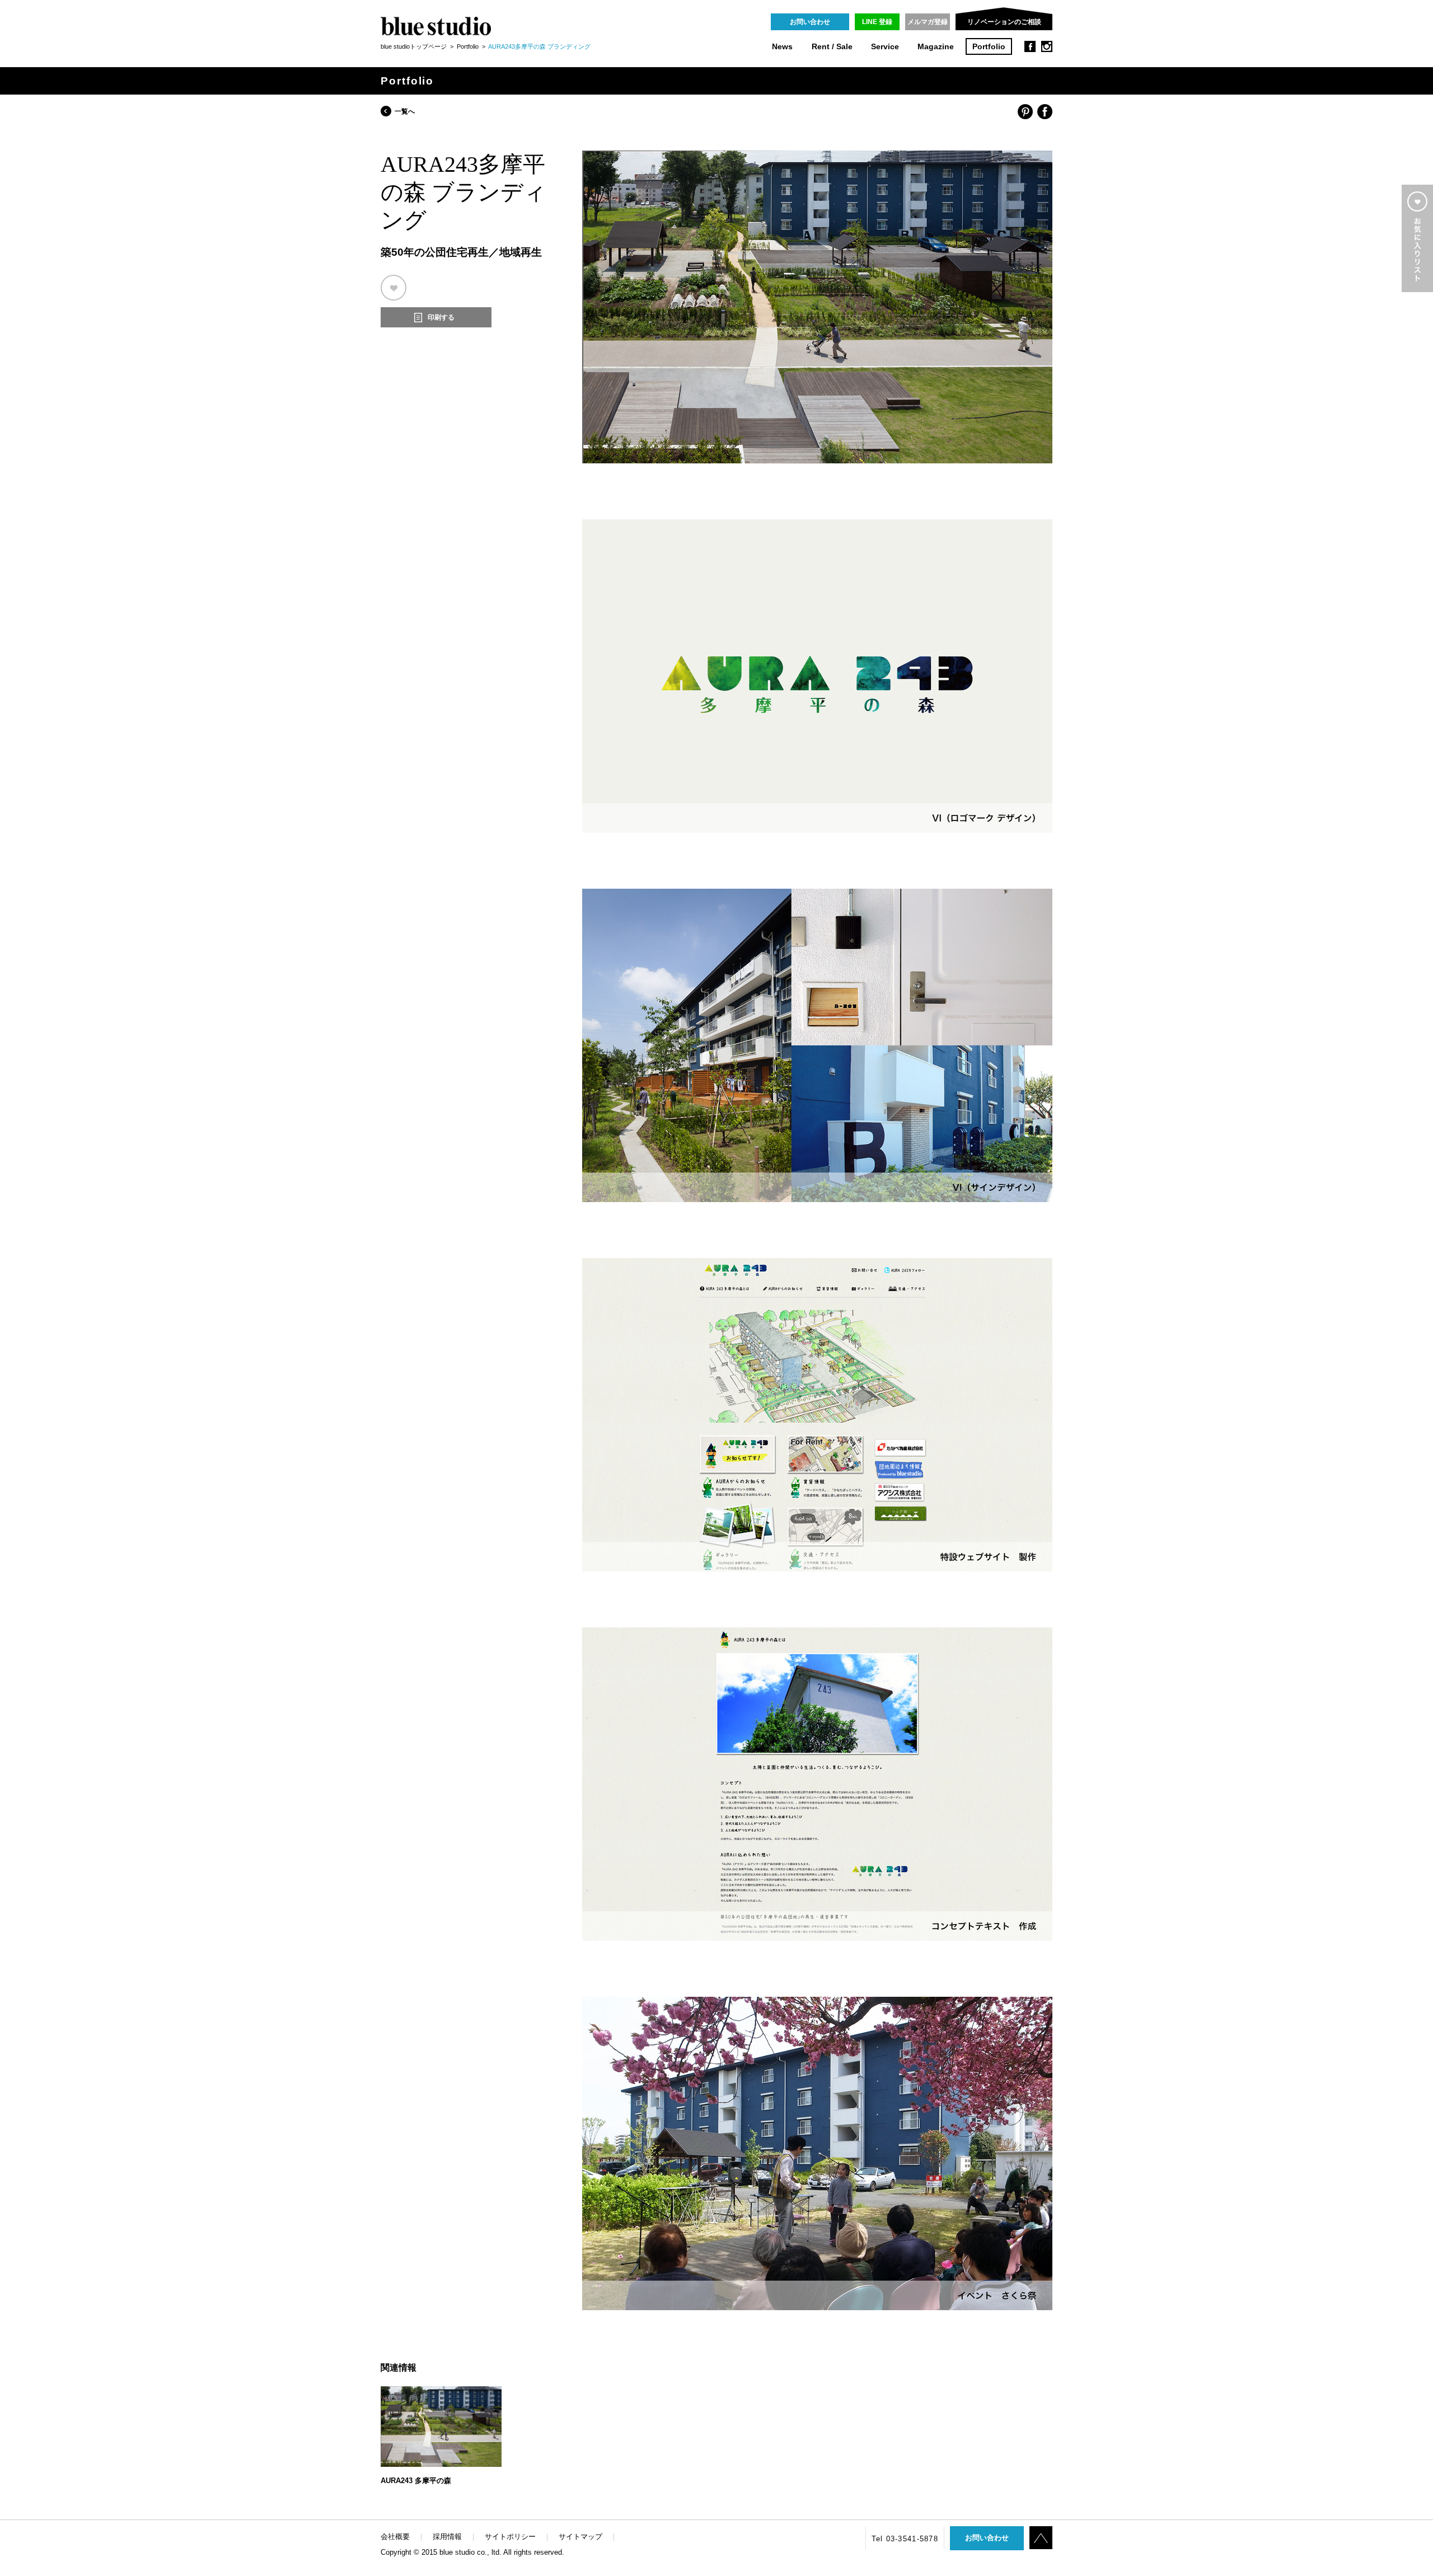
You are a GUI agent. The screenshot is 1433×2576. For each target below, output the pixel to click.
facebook (1030, 46)
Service (885, 47)
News (782, 47)
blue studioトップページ (414, 46)
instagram (1047, 46)
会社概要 (395, 2537)
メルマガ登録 (928, 22)
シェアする (1025, 112)
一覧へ (405, 111)
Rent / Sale (832, 47)
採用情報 (447, 2537)
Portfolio (989, 47)
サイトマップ (580, 2537)
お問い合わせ (810, 22)
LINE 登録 (877, 22)
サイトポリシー (510, 2537)
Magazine (936, 47)
